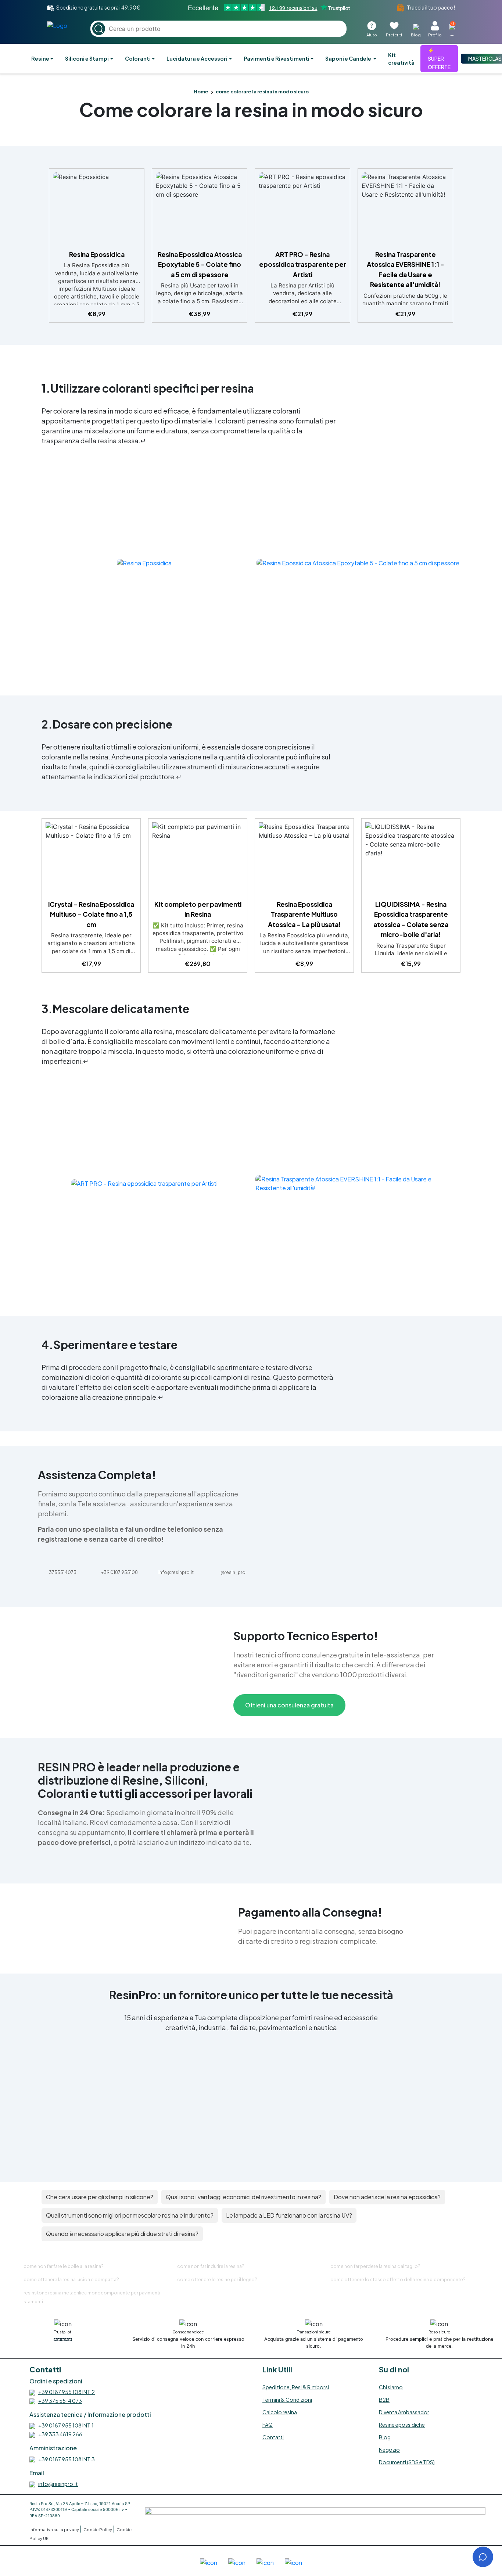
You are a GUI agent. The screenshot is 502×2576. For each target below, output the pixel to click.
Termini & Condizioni (287, 2400)
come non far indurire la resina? (211, 2266)
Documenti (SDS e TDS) (407, 2462)
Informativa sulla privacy (55, 2530)
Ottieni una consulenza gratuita (289, 1705)
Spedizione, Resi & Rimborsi (296, 2387)
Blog (385, 2437)
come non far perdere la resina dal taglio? (375, 2266)
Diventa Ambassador (404, 2412)
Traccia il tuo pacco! (431, 7)
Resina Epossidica (97, 254)
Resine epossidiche (402, 2425)
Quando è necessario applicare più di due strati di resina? (122, 2234)
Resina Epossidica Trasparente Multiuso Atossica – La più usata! (304, 914)
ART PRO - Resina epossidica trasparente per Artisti (303, 264)
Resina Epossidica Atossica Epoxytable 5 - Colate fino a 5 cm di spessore (200, 264)
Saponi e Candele (349, 58)
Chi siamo (391, 2387)
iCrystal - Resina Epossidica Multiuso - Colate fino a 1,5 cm (91, 914)
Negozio (389, 2450)
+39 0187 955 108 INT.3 (67, 2459)
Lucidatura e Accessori (197, 58)
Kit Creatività (401, 59)
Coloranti (138, 58)
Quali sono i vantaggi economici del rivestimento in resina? (243, 2197)
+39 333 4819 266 (60, 2434)
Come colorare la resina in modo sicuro (251, 109)
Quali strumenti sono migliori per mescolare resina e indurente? (130, 2215)
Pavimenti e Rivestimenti (277, 58)
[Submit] (99, 29)
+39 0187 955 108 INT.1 (66, 2425)
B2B (384, 2400)
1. (46, 388)
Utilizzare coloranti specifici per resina (152, 388)
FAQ (268, 2425)
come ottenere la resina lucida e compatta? (71, 2280)
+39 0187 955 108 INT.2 (67, 2392)
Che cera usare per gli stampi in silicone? (100, 2197)
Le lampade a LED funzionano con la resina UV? (289, 2215)
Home (201, 92)
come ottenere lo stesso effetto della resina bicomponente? (398, 2280)
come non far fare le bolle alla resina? (64, 2266)
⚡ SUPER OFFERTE (439, 58)
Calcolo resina (280, 2412)
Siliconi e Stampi (87, 58)
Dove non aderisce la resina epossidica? (387, 2197)
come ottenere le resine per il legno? (217, 2280)
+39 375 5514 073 (60, 2401)
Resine (40, 58)
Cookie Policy (98, 2530)
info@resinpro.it (58, 2484)
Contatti (273, 2437)
